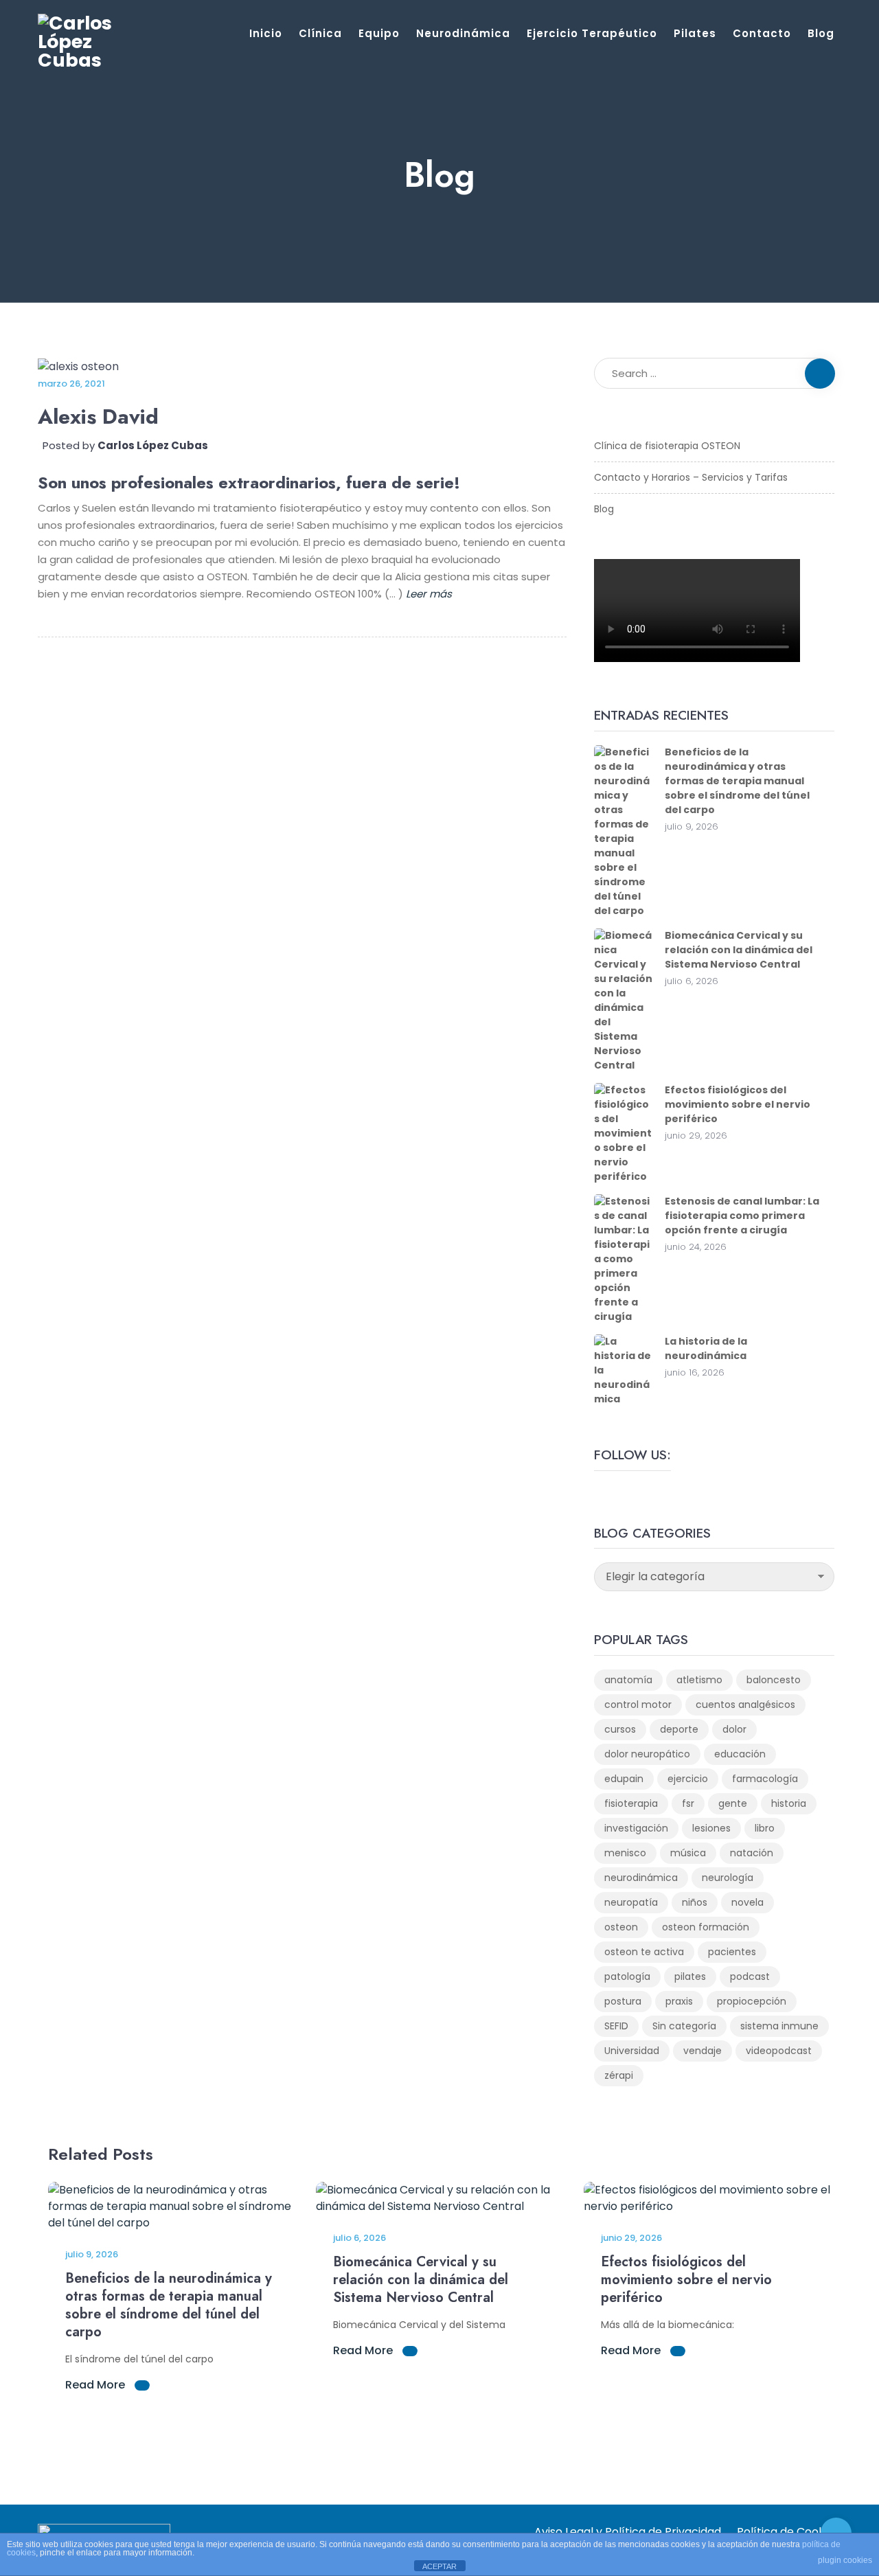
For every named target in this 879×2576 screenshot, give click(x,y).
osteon (621, 1927)
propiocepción (752, 2001)
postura (623, 2001)
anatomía (628, 1680)
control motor (638, 1705)
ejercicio (688, 1779)
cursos (620, 1729)
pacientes (732, 1952)
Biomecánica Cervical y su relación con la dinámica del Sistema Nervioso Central (739, 950)
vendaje (703, 2051)
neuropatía (631, 1902)
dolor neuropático (647, 1754)
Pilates (695, 33)
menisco (625, 1853)
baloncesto (774, 1680)
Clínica (320, 33)
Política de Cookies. (789, 2532)
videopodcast (779, 2051)
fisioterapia (631, 1803)
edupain (624, 1779)
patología (627, 1976)
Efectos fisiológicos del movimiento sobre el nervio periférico (738, 1104)
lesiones (711, 1828)
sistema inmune (779, 2026)
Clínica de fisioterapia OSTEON (667, 446)
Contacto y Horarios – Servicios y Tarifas (691, 477)
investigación (636, 1828)
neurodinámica (641, 1878)
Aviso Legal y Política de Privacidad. (629, 2532)
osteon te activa (644, 1952)
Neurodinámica (463, 33)
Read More (96, 2385)
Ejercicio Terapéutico (592, 33)
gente (733, 1803)
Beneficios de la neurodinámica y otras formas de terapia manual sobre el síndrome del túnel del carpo (737, 781)
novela (747, 1902)
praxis (679, 2001)
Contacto (762, 33)
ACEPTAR (439, 2566)
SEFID (616, 2026)
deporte (679, 1729)
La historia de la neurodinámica (706, 1348)
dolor (734, 1729)
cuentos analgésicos (745, 1705)
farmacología (765, 1779)
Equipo (379, 33)
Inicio (266, 33)
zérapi (619, 2075)
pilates (690, 1976)
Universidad (632, 2051)
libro (765, 1828)
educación (740, 1754)
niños (695, 1902)
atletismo (699, 1680)
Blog (821, 33)
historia (789, 1803)
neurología (728, 1878)
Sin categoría (684, 2026)
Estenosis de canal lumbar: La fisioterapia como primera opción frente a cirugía (742, 1216)
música (688, 1853)
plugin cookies (845, 2560)
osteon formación (706, 1927)
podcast (750, 1976)
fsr (688, 1803)
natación (752, 1853)
